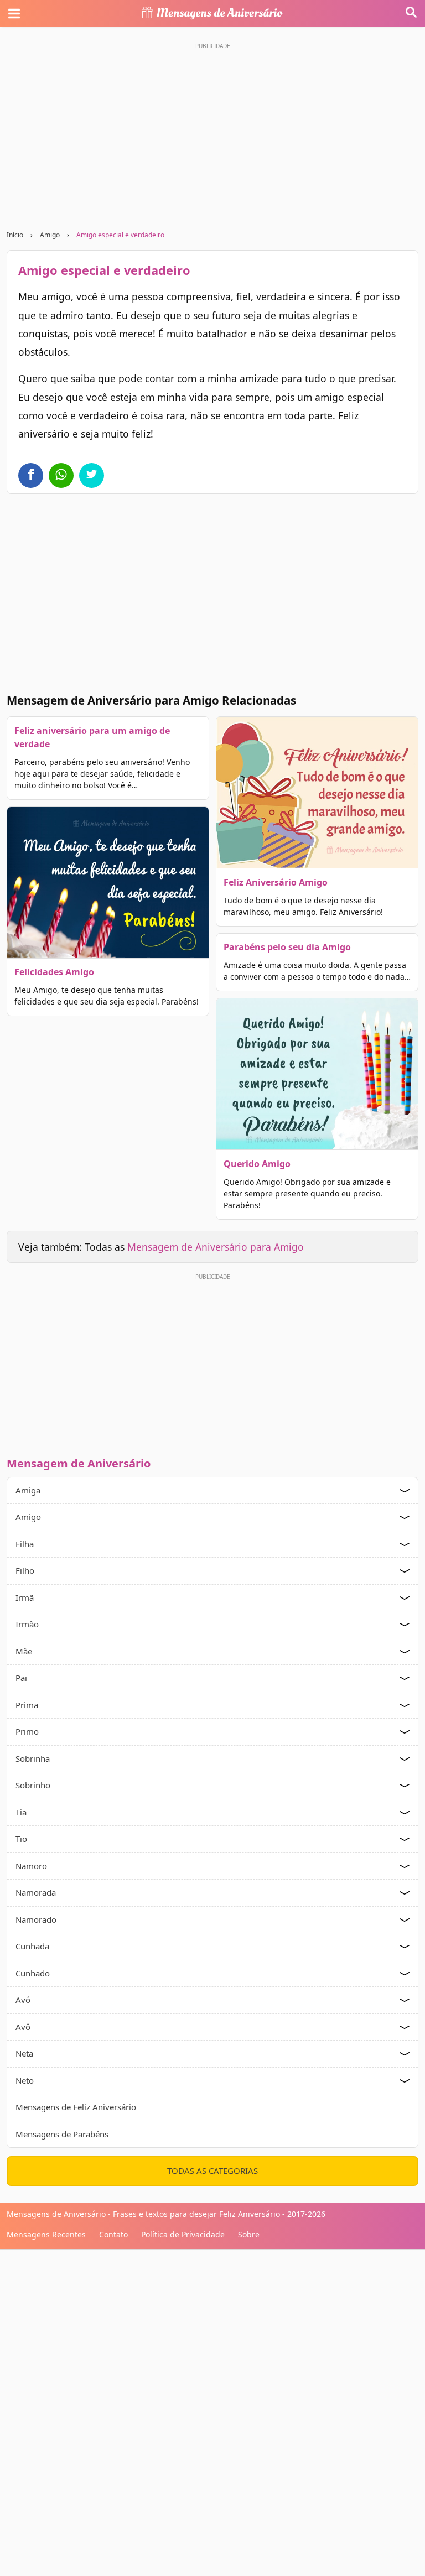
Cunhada (32, 1946)
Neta (24, 2053)
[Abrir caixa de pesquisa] (411, 13)
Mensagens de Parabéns (62, 2134)
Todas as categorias (212, 2171)
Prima (27, 1705)
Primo (27, 1731)
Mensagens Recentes (46, 2234)
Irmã (25, 1597)
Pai (21, 1678)
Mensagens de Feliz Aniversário (76, 2107)
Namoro (31, 1866)
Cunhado (33, 1973)
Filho (25, 1570)
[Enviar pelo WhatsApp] (61, 475)
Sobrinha (33, 1758)
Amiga (28, 1490)
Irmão (27, 1624)
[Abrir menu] (14, 13)
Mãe (24, 1651)
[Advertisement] (212, 1362)
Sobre (249, 2234)
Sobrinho (33, 1785)
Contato (113, 2234)
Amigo (50, 235)
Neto (25, 2080)
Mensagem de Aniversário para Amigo (216, 1247)
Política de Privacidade (183, 2234)
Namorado (36, 1919)
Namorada (36, 1892)
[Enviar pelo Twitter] (92, 475)
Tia (21, 1812)
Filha (25, 1544)
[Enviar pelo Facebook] (31, 475)
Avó (23, 2000)
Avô (23, 2027)
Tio (21, 1839)
